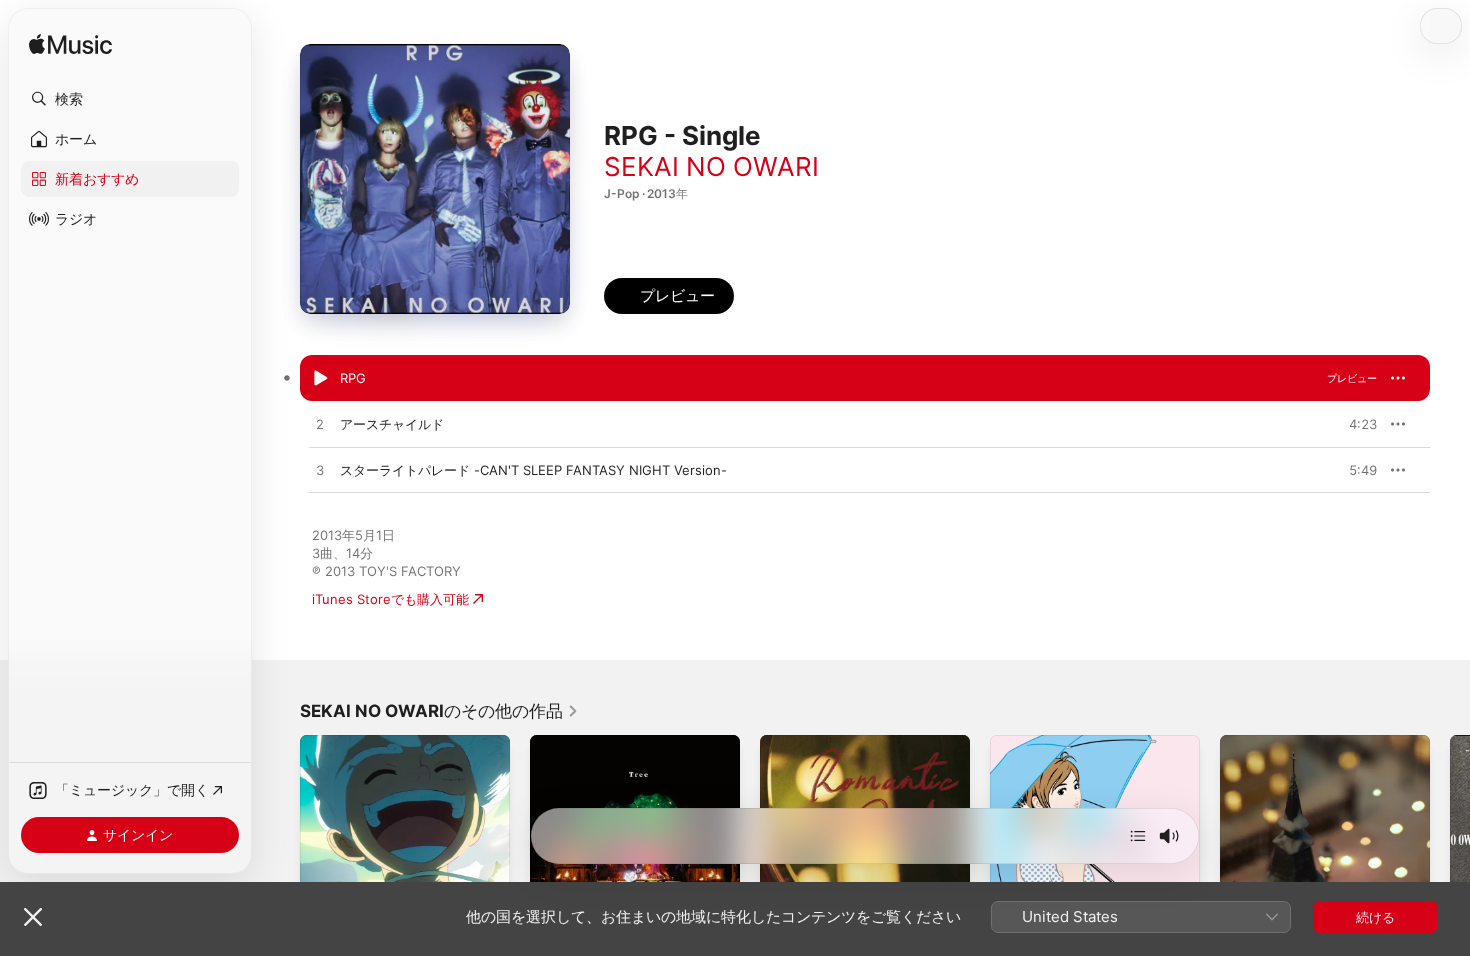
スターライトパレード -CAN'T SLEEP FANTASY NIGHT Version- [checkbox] (533, 470)
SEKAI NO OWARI (711, 166)
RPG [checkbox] (353, 378)
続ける (1375, 917)
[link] (439, 711)
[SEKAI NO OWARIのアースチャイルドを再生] (320, 425)
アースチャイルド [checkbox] (392, 424)
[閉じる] (33, 917)
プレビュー (1352, 378)
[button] (130, 99)
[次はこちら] (1138, 836)
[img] (70, 45)
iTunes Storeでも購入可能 (390, 599)
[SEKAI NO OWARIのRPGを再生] (320, 379)
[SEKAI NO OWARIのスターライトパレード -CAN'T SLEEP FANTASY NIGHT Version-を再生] (320, 471)
